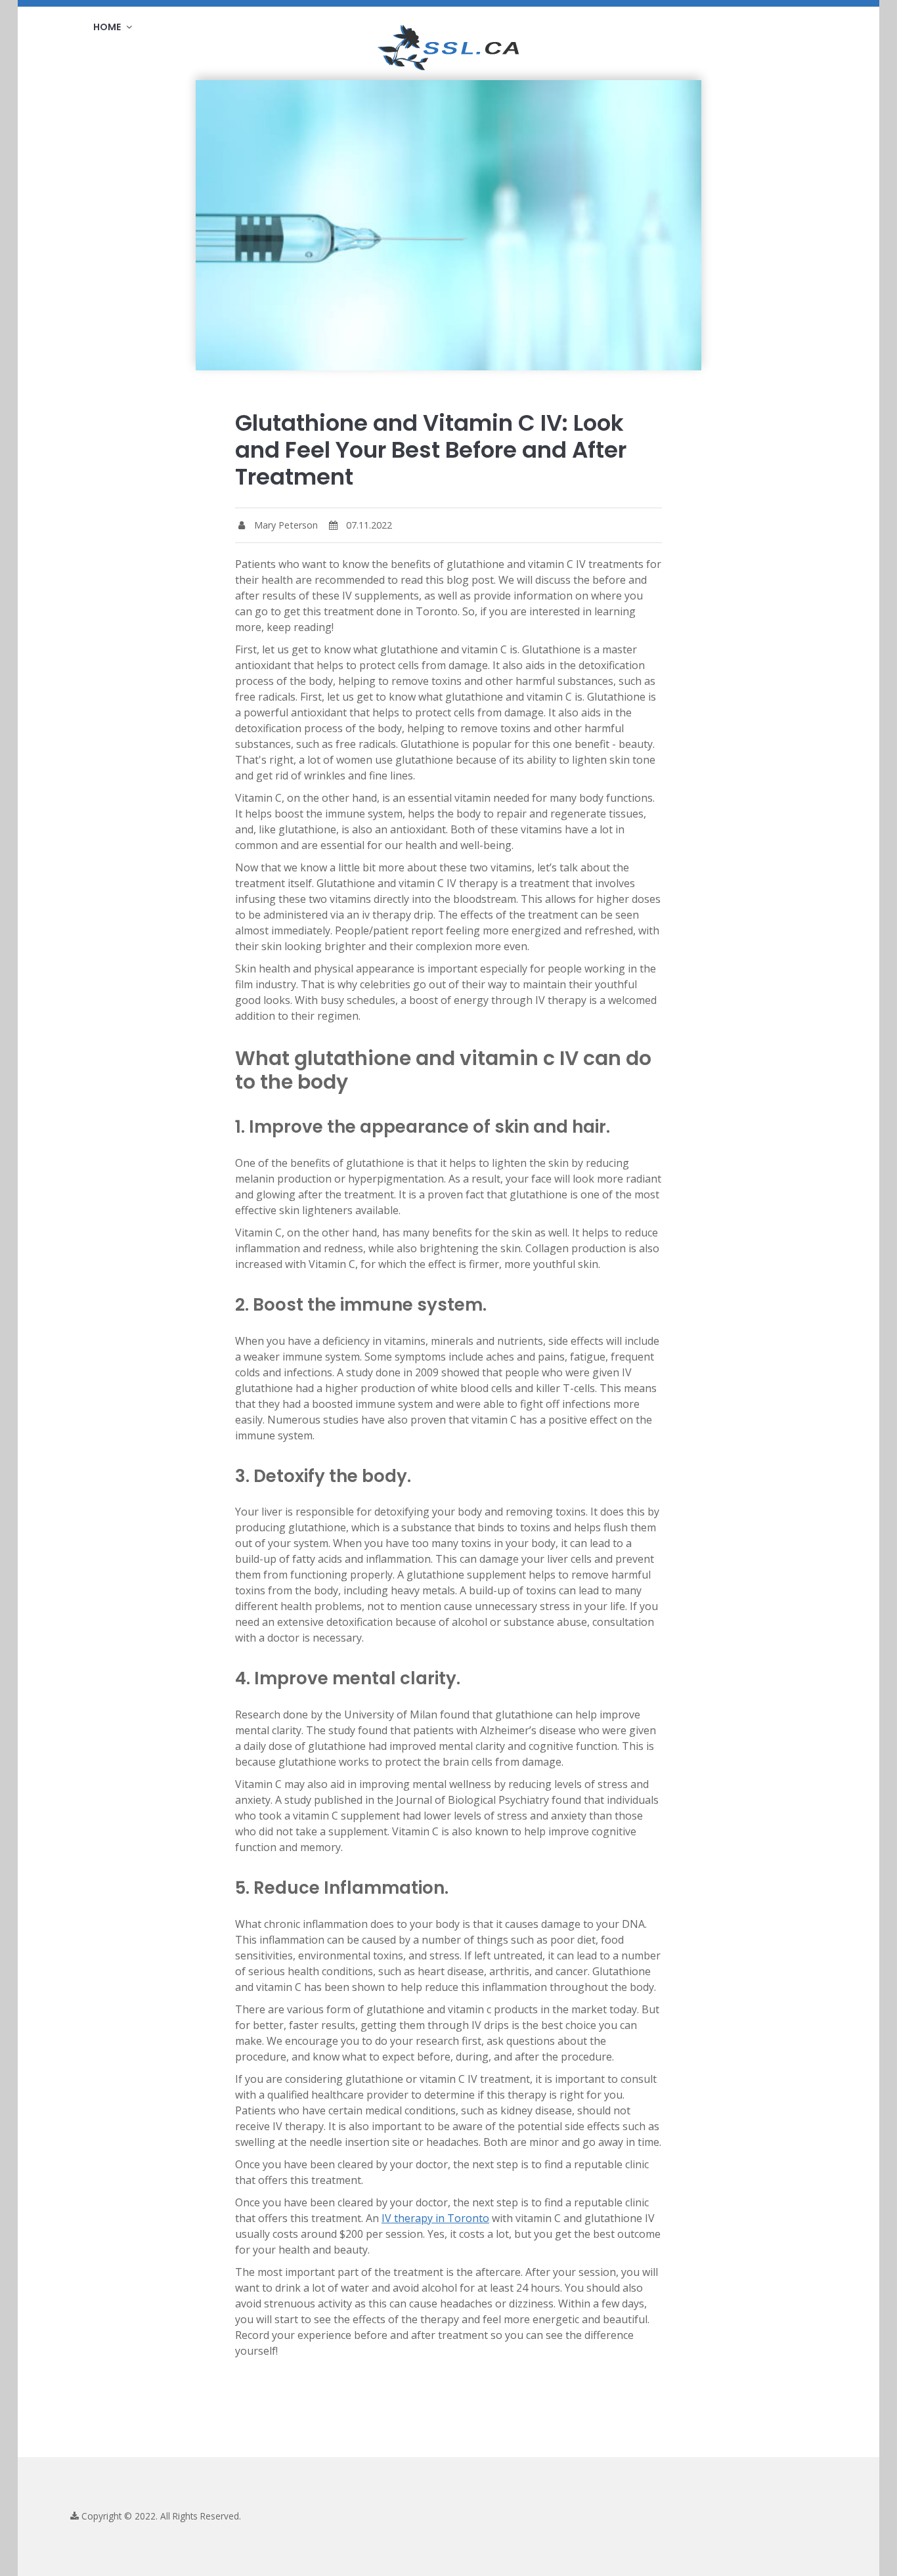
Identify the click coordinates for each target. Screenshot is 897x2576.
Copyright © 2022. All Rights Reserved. (160, 2516)
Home (108, 27)
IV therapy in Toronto (435, 2218)
